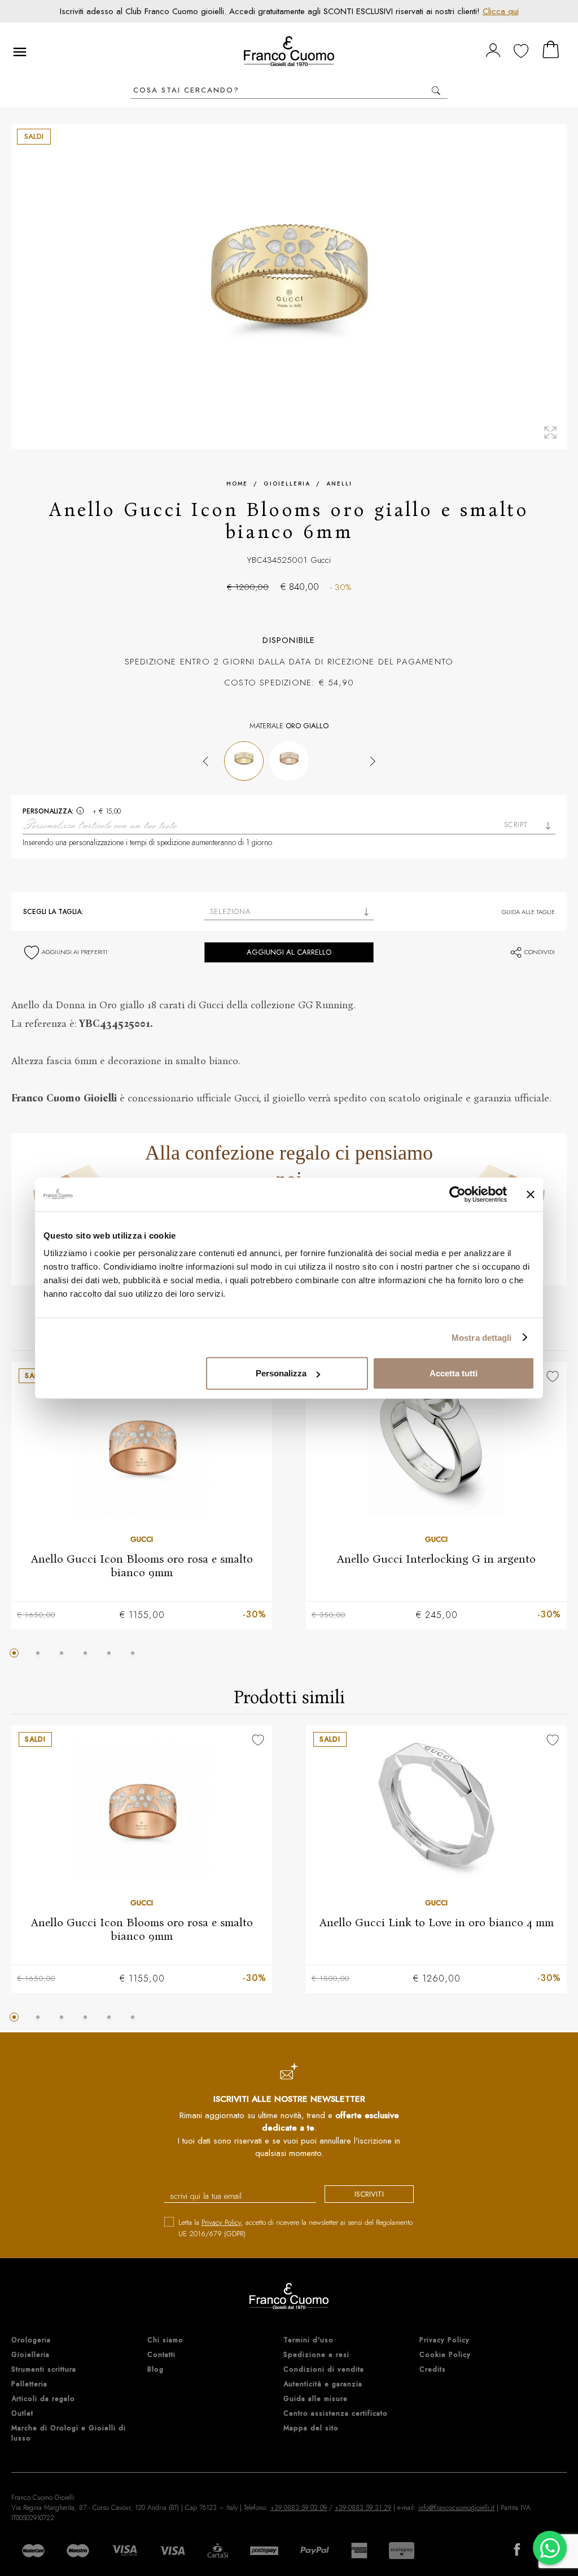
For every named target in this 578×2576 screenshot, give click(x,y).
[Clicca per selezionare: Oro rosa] (289, 761)
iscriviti (369, 2194)
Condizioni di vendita (324, 2369)
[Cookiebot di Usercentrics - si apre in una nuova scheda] (457, 1194)
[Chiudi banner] (531, 1194)
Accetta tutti (454, 1373)
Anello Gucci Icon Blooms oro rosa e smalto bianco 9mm (142, 1565)
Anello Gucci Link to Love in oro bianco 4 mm (437, 1922)
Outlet (22, 2413)
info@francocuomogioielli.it (456, 2508)
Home (237, 484)
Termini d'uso (308, 2340)
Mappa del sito (311, 2428)
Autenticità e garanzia (323, 2384)
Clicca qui (501, 11)
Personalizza (281, 1373)
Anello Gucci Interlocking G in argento (436, 1558)
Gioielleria (287, 484)
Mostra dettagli (482, 1337)
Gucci (321, 560)
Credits (433, 2369)
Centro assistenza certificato (336, 2413)
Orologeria (31, 2340)
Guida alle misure (316, 2399)
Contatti (161, 2355)
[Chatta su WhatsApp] (550, 2548)
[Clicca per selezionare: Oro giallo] (244, 761)
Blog (156, 2369)
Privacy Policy (221, 2222)
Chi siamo (165, 2340)
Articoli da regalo (43, 2399)
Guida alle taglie (528, 912)
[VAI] (436, 91)
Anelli (339, 484)
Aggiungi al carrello (289, 952)
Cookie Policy (445, 2355)
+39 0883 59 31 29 (363, 2508)
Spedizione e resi (316, 2355)
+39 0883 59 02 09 (299, 2508)
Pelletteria (29, 2384)
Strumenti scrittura (44, 2369)
